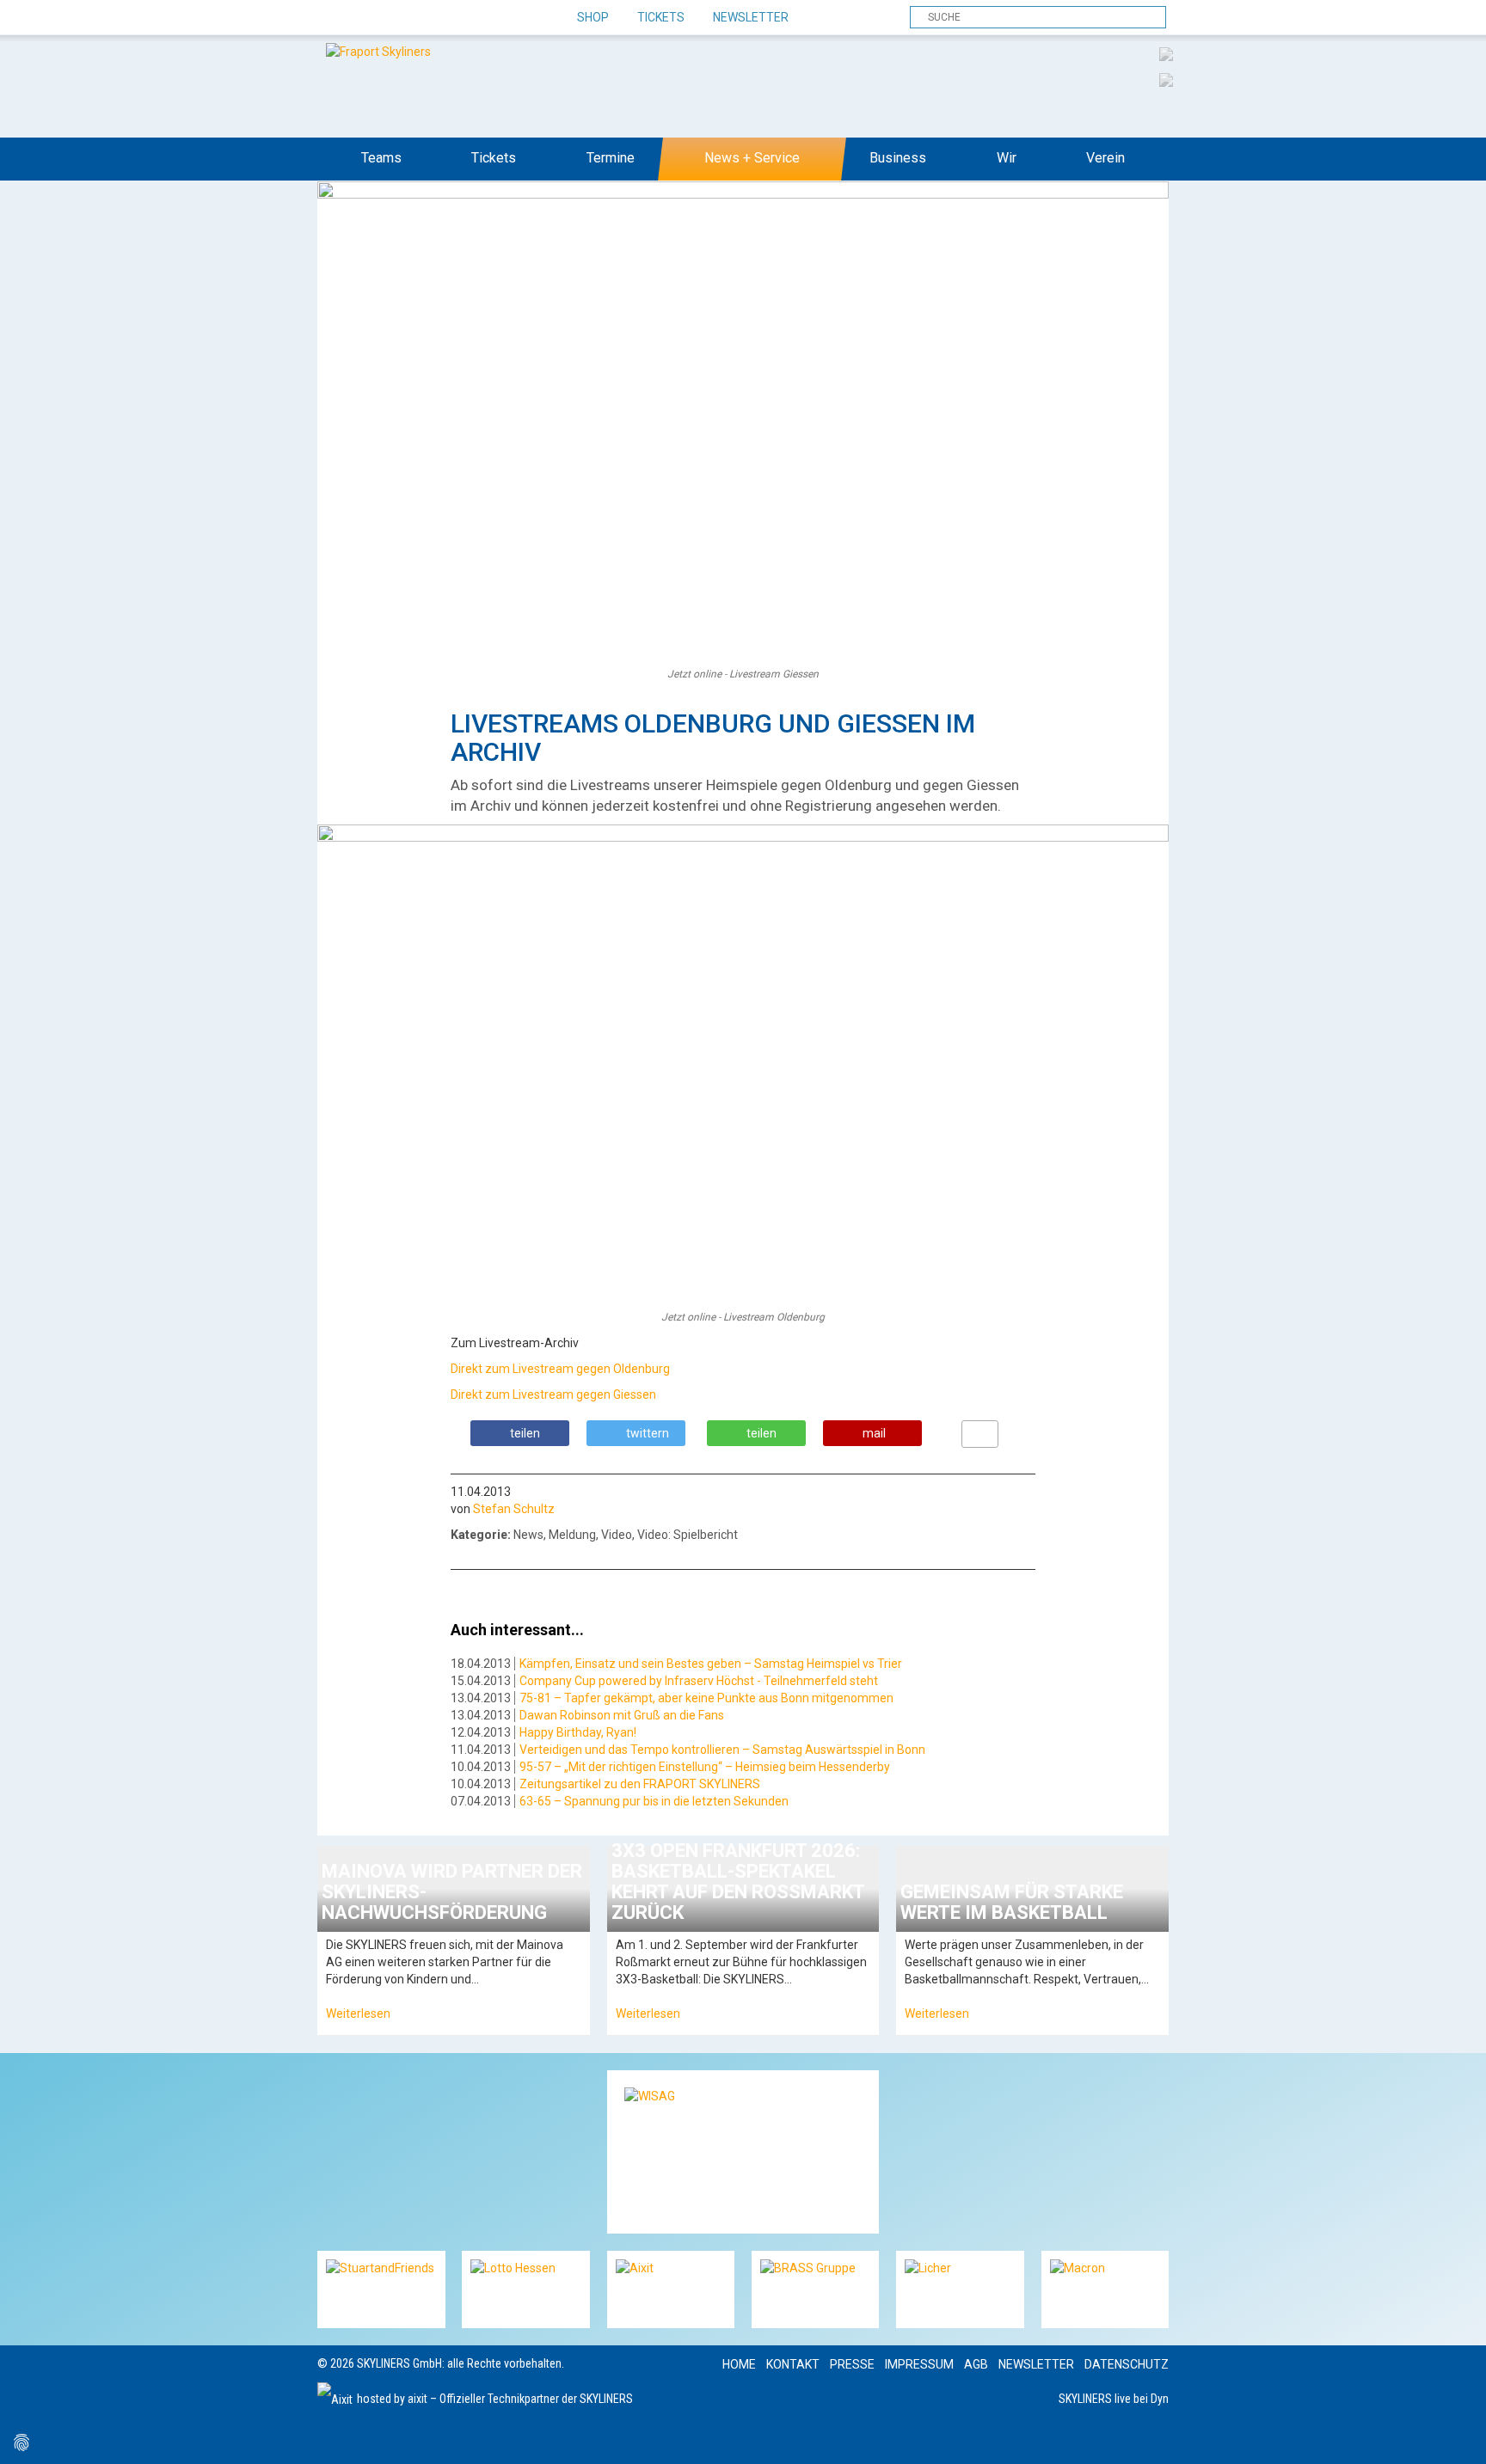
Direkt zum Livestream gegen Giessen (553, 1394)
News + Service (752, 158)
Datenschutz (1127, 2364)
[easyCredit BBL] (1166, 53)
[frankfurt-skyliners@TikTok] (362, 18)
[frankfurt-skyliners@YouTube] (423, 18)
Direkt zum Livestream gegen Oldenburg (560, 1369)
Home (739, 2364)
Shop (593, 17)
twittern (648, 1433)
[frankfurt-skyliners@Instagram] (393, 18)
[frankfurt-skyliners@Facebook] (332, 18)
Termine (611, 158)
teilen (525, 1433)
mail (874, 1433)
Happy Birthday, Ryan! (578, 1732)
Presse (852, 2364)
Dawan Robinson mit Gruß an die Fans (622, 1715)
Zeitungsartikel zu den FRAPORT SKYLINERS (640, 1784)
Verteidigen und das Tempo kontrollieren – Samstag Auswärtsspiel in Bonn (722, 1750)
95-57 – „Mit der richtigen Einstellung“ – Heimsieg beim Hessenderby (705, 1767)
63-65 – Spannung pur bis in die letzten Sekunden (654, 1801)
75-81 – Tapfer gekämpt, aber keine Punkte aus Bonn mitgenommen (706, 1698)
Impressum (919, 2364)
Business (898, 158)
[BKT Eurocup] (1166, 79)
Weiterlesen (358, 2013)
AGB (976, 2364)
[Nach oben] (1457, 2435)
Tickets (661, 17)
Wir (1007, 158)
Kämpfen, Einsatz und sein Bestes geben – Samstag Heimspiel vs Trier (711, 1664)
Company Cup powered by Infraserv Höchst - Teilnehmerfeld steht (699, 1681)
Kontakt (793, 2364)
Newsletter (751, 17)
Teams (381, 158)
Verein (1105, 158)
